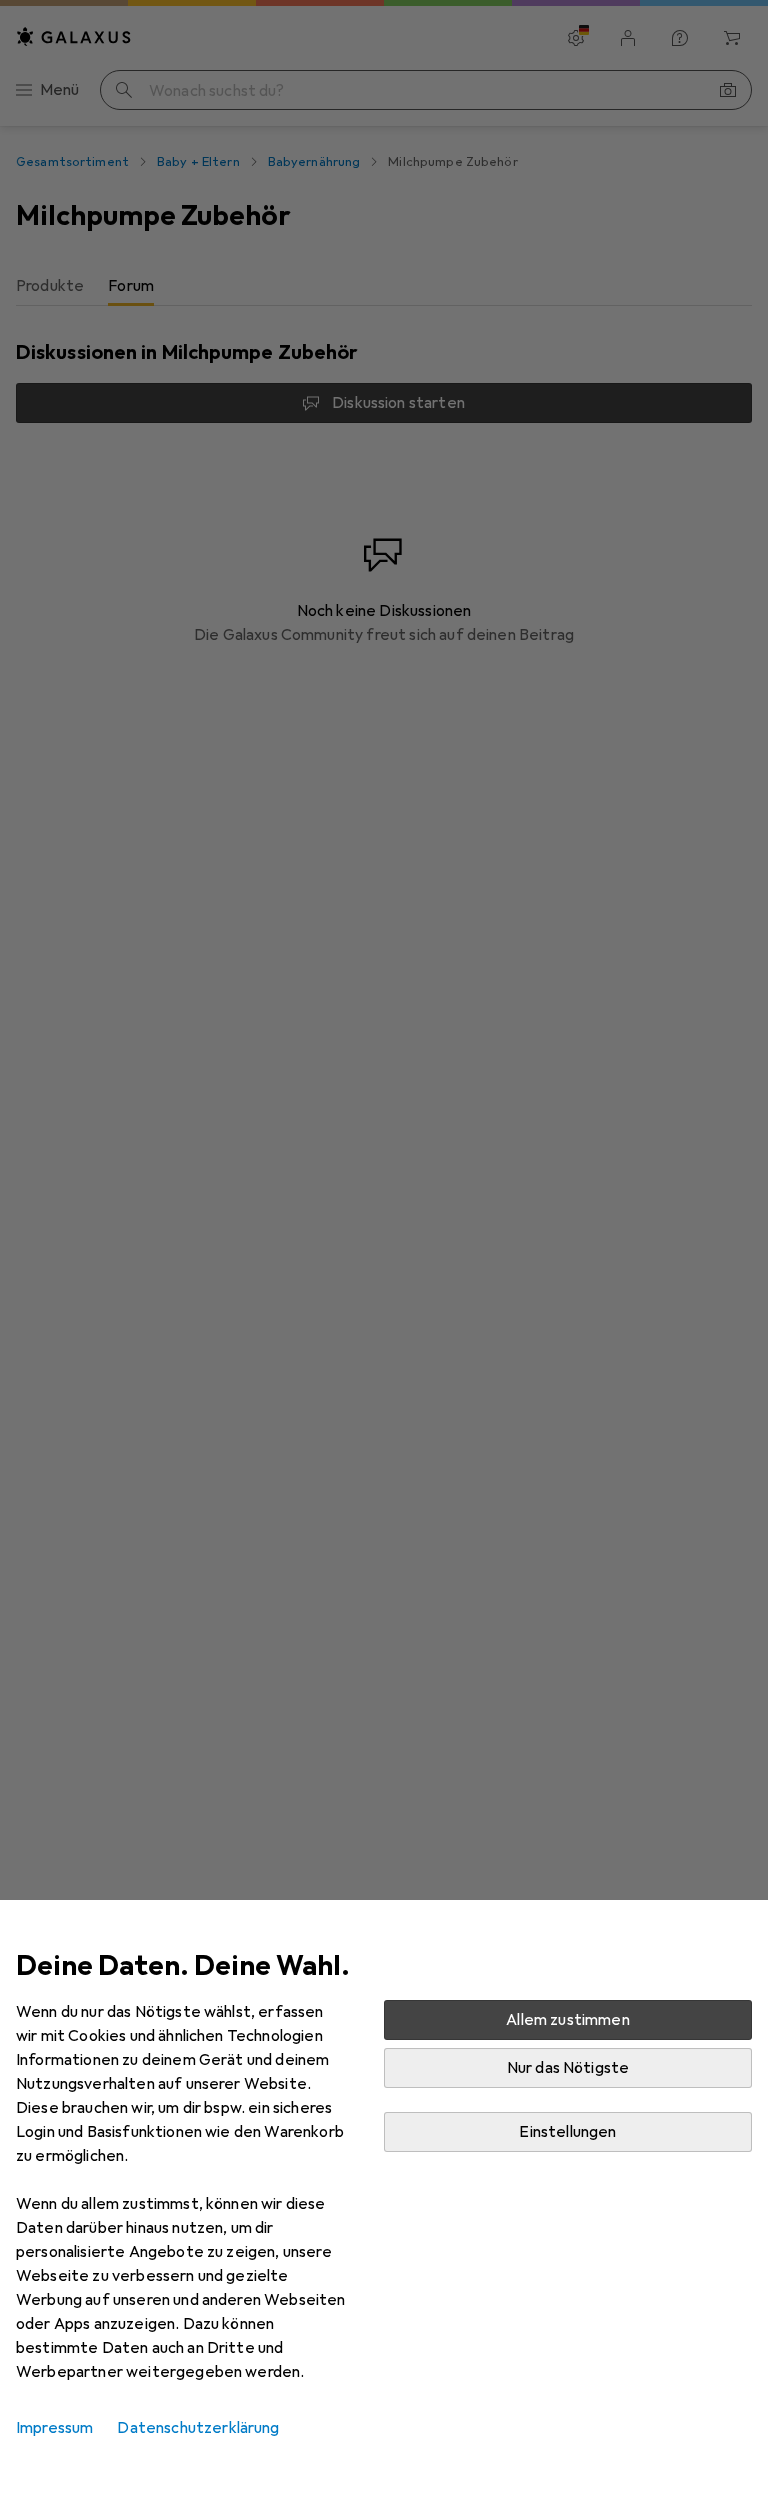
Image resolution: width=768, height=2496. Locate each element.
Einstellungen (567, 2132)
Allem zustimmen (567, 2020)
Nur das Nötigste (568, 2068)
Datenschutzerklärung (198, 2428)
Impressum (54, 2428)
